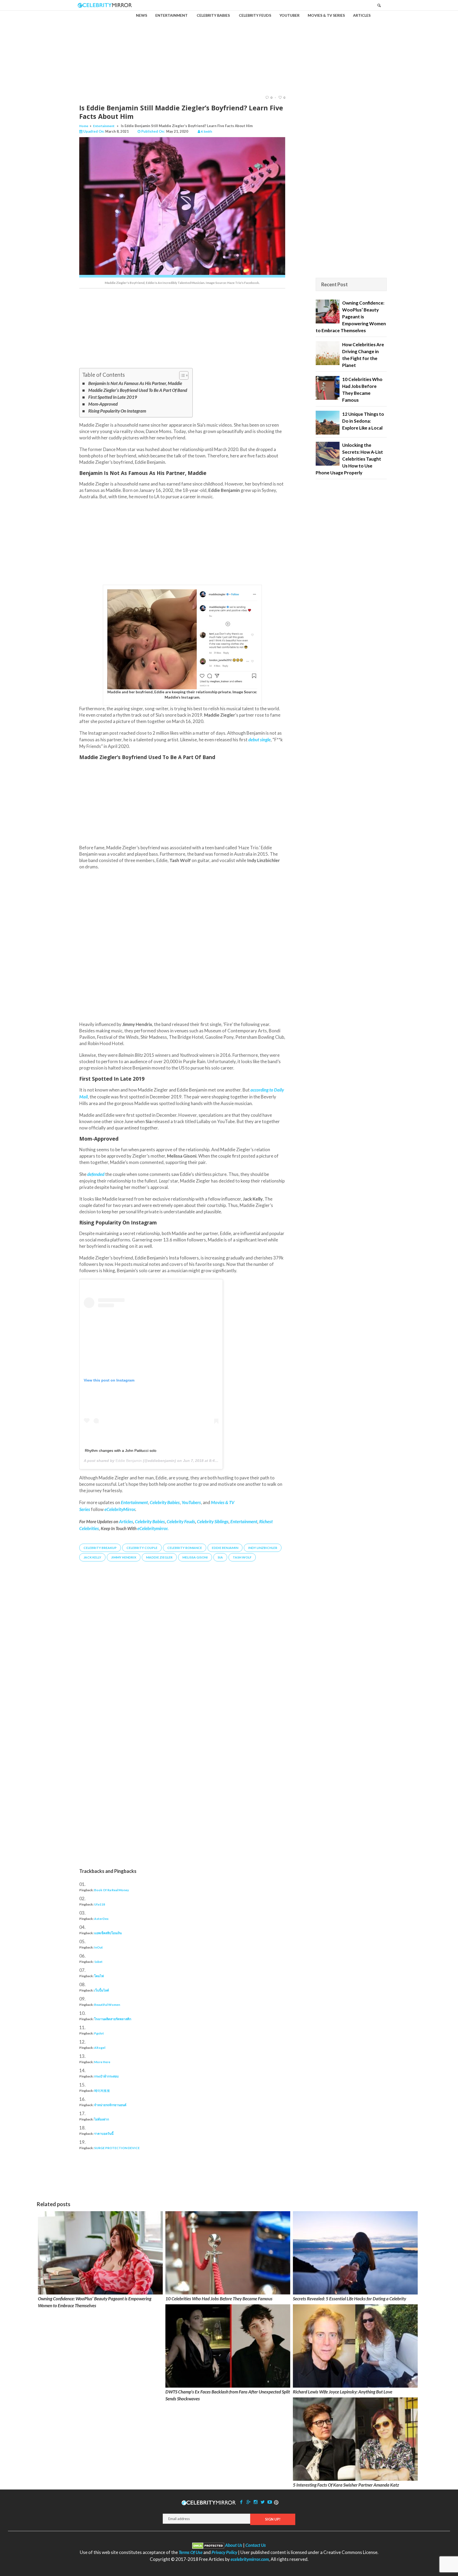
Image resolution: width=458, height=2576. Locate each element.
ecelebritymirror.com (250, 2559)
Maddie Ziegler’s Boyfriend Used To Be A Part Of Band (138, 390)
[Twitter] (263, 2502)
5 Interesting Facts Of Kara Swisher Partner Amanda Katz (346, 2485)
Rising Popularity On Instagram (117, 411)
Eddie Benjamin (129, 1461)
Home (84, 126)
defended (96, 1174)
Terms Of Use (191, 2552)
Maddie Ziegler (159, 1557)
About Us (234, 2545)
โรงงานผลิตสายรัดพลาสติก (113, 2019)
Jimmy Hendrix (124, 1557)
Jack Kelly (92, 1557)
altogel (100, 2048)
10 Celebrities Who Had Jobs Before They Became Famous (219, 2299)
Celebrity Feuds (181, 1521)
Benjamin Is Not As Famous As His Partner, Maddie (135, 383)
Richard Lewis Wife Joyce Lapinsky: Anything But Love (343, 2392)
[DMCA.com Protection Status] (208, 2545)
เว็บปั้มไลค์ (102, 1990)
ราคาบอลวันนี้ (104, 2134)
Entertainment (104, 126)
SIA (220, 1557)
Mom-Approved (103, 404)
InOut (98, 1947)
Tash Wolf (242, 1557)
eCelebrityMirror (120, 1509)
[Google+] (248, 2502)
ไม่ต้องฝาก (102, 2119)
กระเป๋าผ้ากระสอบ (106, 2076)
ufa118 (100, 1904)
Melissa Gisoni (195, 1557)
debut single (259, 740)
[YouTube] (270, 2502)
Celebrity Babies (150, 1521)
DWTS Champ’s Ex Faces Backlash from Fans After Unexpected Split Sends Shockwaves (228, 2395)
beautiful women (107, 2005)
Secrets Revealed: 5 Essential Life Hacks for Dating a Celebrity (349, 2299)
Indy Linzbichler (263, 1548)
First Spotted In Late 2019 (113, 397)
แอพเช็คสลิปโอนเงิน (108, 1933)
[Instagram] (256, 2502)
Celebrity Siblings (213, 1521)
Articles (126, 1521)
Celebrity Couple (142, 1548)
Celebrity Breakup (100, 1548)
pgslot (99, 2033)
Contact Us (256, 2545)
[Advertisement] (229, 48)
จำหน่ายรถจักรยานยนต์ (110, 2105)
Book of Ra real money (111, 1890)
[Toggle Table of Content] (181, 375)
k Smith (206, 131)
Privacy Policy (224, 2552)
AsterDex (101, 1919)
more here (102, 2062)
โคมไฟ (99, 1976)
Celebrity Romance (185, 1548)
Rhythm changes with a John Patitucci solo (121, 1451)
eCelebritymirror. (153, 1528)
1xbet (98, 1962)
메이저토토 (102, 2091)
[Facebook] (241, 2502)
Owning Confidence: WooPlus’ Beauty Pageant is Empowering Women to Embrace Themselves (95, 2302)
